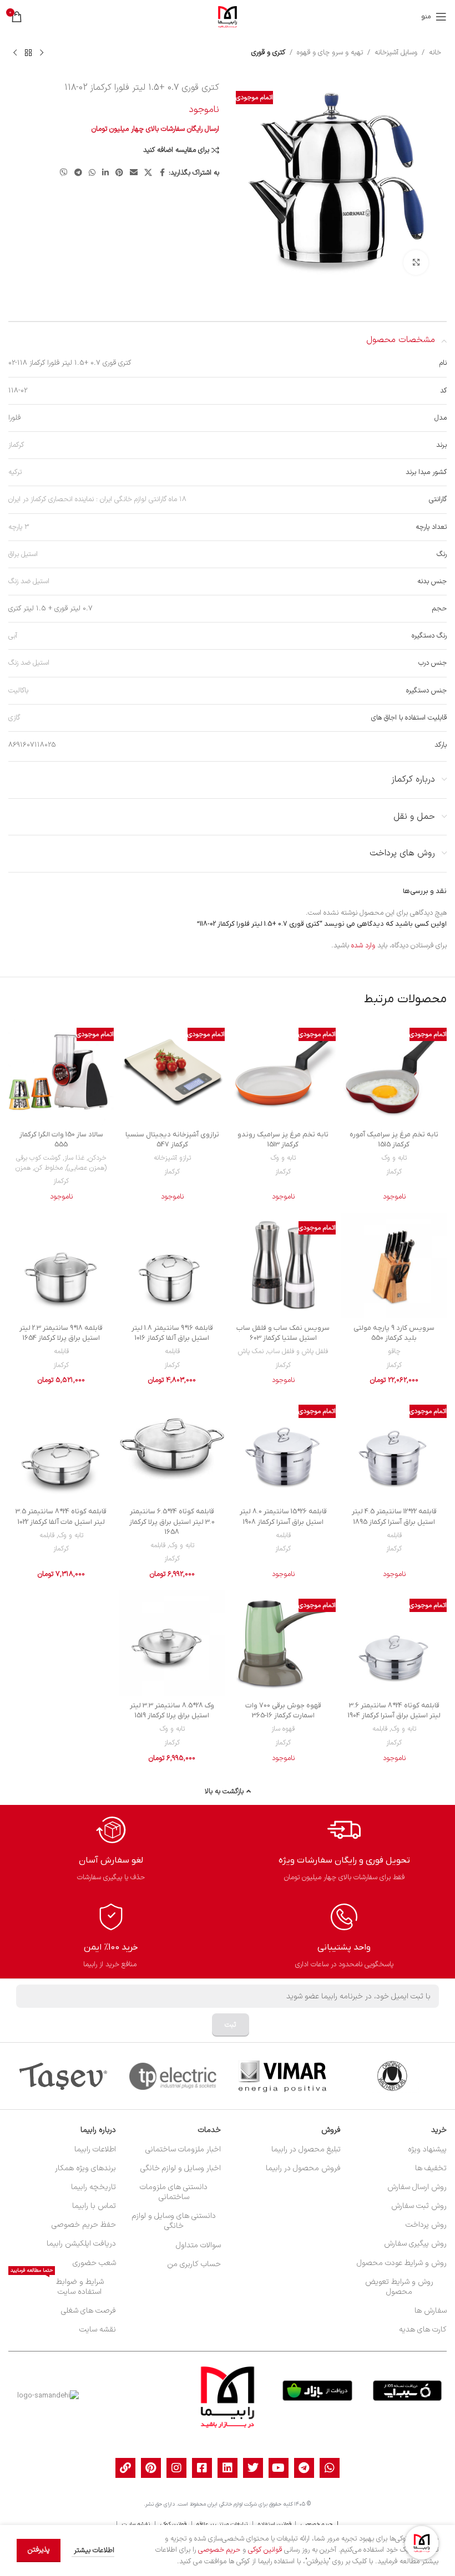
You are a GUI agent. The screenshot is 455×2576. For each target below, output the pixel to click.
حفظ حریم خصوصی (84, 2225)
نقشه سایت (97, 2330)
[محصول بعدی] (15, 53)
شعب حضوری (94, 2263)
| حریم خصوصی (318, 2524)
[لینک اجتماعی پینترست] (119, 173)
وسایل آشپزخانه (396, 53)
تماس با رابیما (94, 2206)
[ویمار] (282, 2076)
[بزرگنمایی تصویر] (416, 262)
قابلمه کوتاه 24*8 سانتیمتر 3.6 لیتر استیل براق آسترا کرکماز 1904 (394, 1710)
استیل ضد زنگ (29, 581)
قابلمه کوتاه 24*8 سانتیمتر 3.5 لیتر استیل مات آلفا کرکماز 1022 (61, 1516)
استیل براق (23, 554)
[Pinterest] (151, 2468)
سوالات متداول (198, 2245)
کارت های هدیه (423, 2330)
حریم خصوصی (219, 2550)
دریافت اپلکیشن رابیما (81, 2244)
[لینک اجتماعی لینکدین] (105, 173)
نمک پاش (251, 1351)
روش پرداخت (426, 2225)
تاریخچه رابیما (93, 2187)
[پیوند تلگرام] (78, 173)
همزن (23, 1168)
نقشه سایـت (136, 2524)
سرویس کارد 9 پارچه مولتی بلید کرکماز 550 (394, 1333)
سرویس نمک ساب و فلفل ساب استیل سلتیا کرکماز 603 (283, 1333)
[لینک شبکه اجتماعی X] (148, 173)
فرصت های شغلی (88, 2311)
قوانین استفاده (275, 2524)
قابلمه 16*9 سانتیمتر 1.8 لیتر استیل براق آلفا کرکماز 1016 (172, 1333)
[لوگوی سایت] (228, 17)
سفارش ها (431, 2311)
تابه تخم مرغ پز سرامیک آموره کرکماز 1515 (394, 1139)
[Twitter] (253, 2468)
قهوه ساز (283, 1729)
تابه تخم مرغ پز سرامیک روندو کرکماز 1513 (283, 1139)
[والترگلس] (392, 2076)
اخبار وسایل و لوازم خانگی (181, 2168)
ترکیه (15, 472)
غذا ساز (74, 1158)
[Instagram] (176, 2468)
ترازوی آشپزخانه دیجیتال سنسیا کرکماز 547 (172, 1139)
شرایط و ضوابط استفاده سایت (57, 2285)
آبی (13, 636)
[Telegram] (304, 2468)
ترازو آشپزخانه (172, 1158)
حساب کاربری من (194, 2264)
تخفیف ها (431, 2168)
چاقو (394, 1351)
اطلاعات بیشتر (93, 2551)
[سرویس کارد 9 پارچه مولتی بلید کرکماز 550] (394, 1266)
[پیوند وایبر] (64, 173)
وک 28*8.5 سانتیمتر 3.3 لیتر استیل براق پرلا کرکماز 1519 (172, 1710)
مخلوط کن (49, 1168)
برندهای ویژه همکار (85, 2168)
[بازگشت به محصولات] (28, 53)
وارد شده (363, 946)
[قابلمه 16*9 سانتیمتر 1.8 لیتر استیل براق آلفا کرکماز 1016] (172, 1266)
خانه (435, 53)
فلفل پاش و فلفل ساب (298, 1351)
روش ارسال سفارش (417, 2187)
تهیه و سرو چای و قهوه (330, 53)
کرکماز (16, 445)
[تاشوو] (63, 2076)
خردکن (97, 1158)
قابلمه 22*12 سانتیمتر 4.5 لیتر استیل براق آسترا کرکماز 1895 (394, 1516)
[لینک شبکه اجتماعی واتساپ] (92, 173)
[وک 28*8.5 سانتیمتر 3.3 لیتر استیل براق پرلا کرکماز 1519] (172, 1643)
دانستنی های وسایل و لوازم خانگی (174, 2221)
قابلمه (172, 1351)
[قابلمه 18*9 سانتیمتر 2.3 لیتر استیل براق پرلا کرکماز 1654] (61, 1266)
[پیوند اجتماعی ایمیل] (134, 173)
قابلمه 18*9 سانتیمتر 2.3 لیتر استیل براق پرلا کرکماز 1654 (61, 1333)
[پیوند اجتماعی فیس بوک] (162, 173)
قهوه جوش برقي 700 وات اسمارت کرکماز (283, 1710)
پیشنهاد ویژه (427, 2149)
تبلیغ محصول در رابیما (306, 2149)
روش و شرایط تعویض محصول (399, 2287)
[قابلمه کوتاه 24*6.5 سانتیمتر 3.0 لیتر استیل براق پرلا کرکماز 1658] (172, 1449)
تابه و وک (394, 1158)
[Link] (125, 2468)
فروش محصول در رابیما (303, 2168)
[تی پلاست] (173, 2076)
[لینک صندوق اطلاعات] (344, 1848)
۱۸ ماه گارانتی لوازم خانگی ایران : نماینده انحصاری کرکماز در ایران (97, 499)
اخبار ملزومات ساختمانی (183, 2149)
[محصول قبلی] (42, 53)
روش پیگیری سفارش (415, 2244)
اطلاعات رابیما (95, 2149)
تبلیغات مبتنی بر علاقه (222, 2524)
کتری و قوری (268, 53)
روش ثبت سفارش (419, 2206)
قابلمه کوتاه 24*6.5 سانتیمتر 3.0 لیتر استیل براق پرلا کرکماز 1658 (172, 1521)
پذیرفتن (39, 2550)
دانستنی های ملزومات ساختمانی (174, 2192)
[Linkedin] (228, 2468)
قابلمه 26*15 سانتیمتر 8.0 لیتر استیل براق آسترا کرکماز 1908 (283, 1516)
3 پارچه (19, 527)
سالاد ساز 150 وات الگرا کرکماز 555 (61, 1139)
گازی (14, 718)
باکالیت (18, 691)
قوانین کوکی (173, 2524)
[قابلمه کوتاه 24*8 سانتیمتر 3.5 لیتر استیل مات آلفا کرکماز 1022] (61, 1449)
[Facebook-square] (202, 2468)
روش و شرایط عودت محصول (402, 2263)
